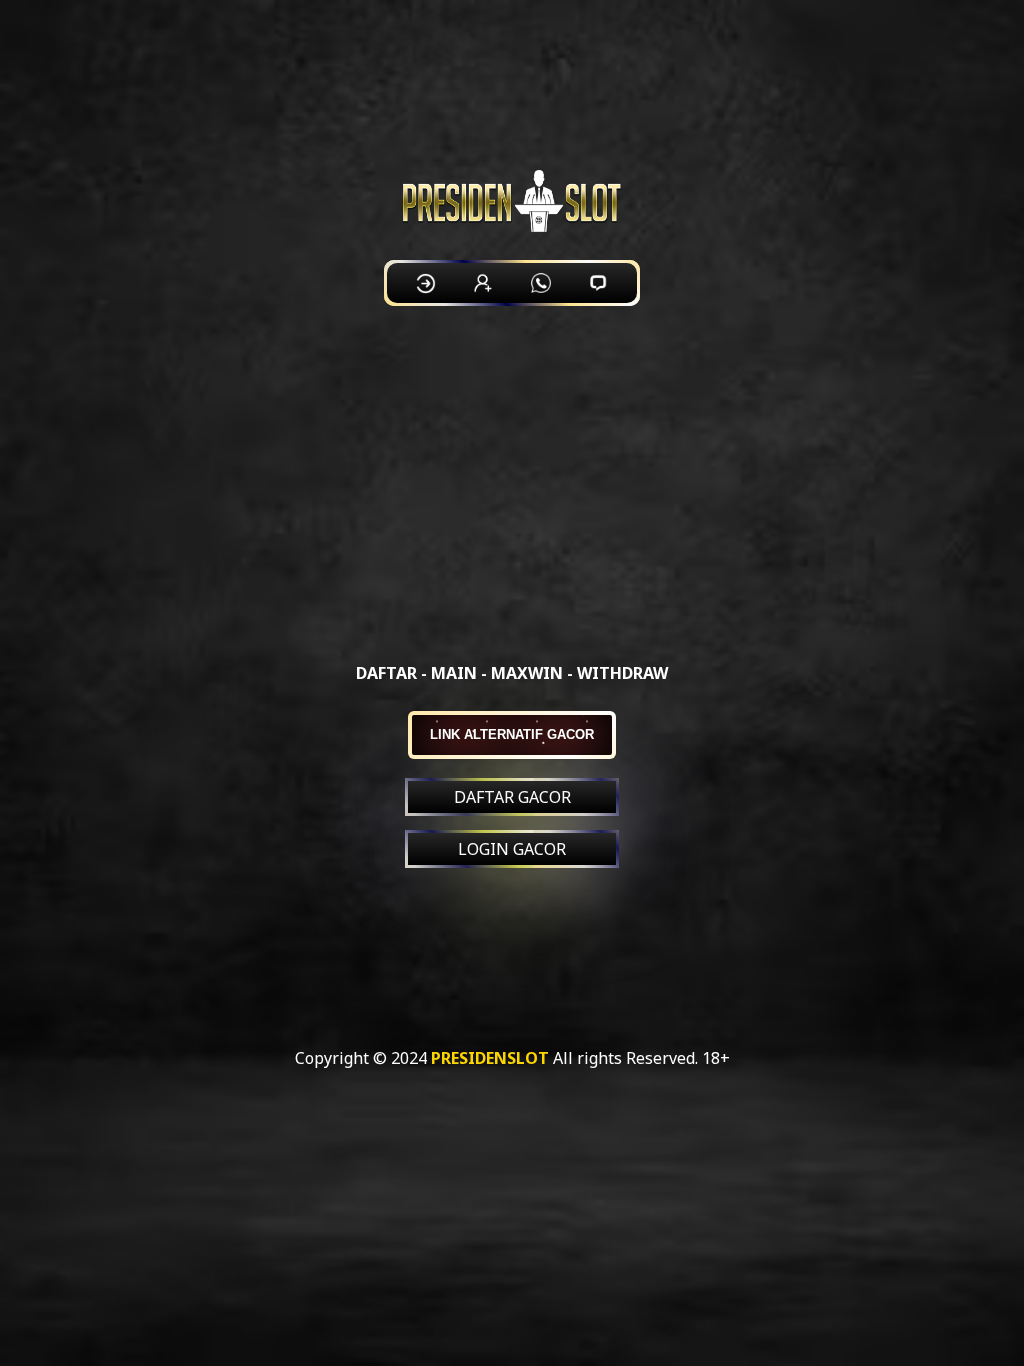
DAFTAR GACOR (512, 797)
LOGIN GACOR (512, 849)
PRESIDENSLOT (490, 1058)
